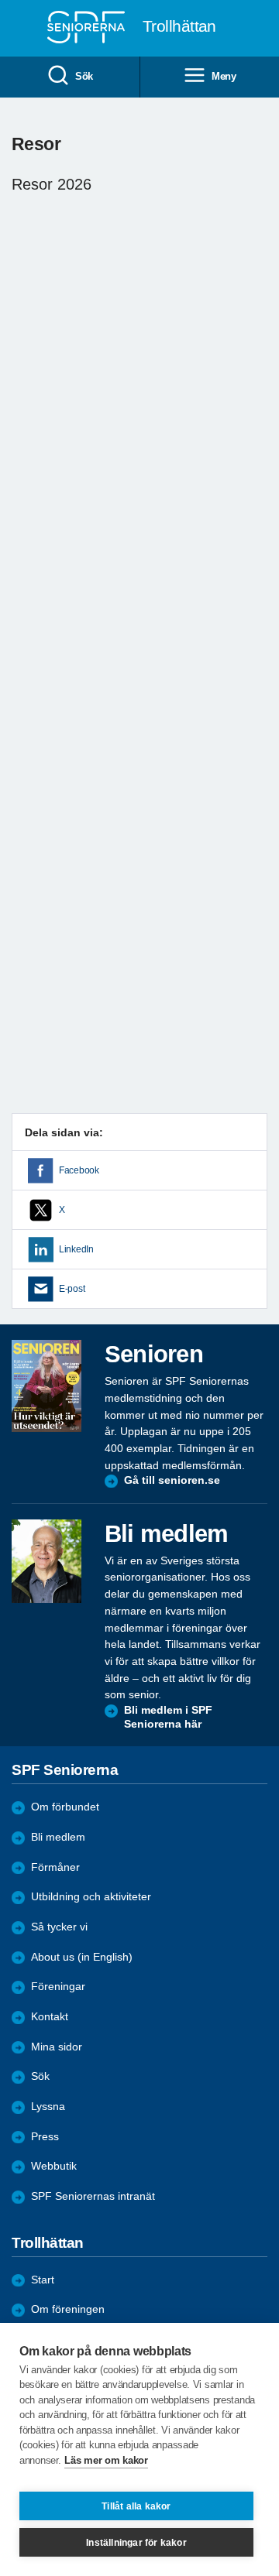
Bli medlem (58, 1837)
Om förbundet (65, 1807)
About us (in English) (82, 1957)
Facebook (79, 1170)
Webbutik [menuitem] (54, 2166)
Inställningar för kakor (136, 2543)
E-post (72, 1289)
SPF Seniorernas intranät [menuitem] (93, 2196)
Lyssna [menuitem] (48, 2107)
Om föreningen (68, 2309)
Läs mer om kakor (106, 2460)
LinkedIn (76, 1249)
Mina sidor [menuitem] (57, 2047)
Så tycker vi (59, 1927)
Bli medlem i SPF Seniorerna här (168, 1717)
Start (43, 2280)
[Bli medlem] (46, 1561)
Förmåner (55, 1867)
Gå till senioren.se (172, 1480)
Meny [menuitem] (224, 76)
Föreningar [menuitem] (58, 1987)
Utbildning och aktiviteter (91, 1897)
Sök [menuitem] (84, 76)
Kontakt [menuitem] (50, 2017)
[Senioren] (46, 1386)
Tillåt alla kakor (136, 2506)
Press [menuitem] (45, 2137)
